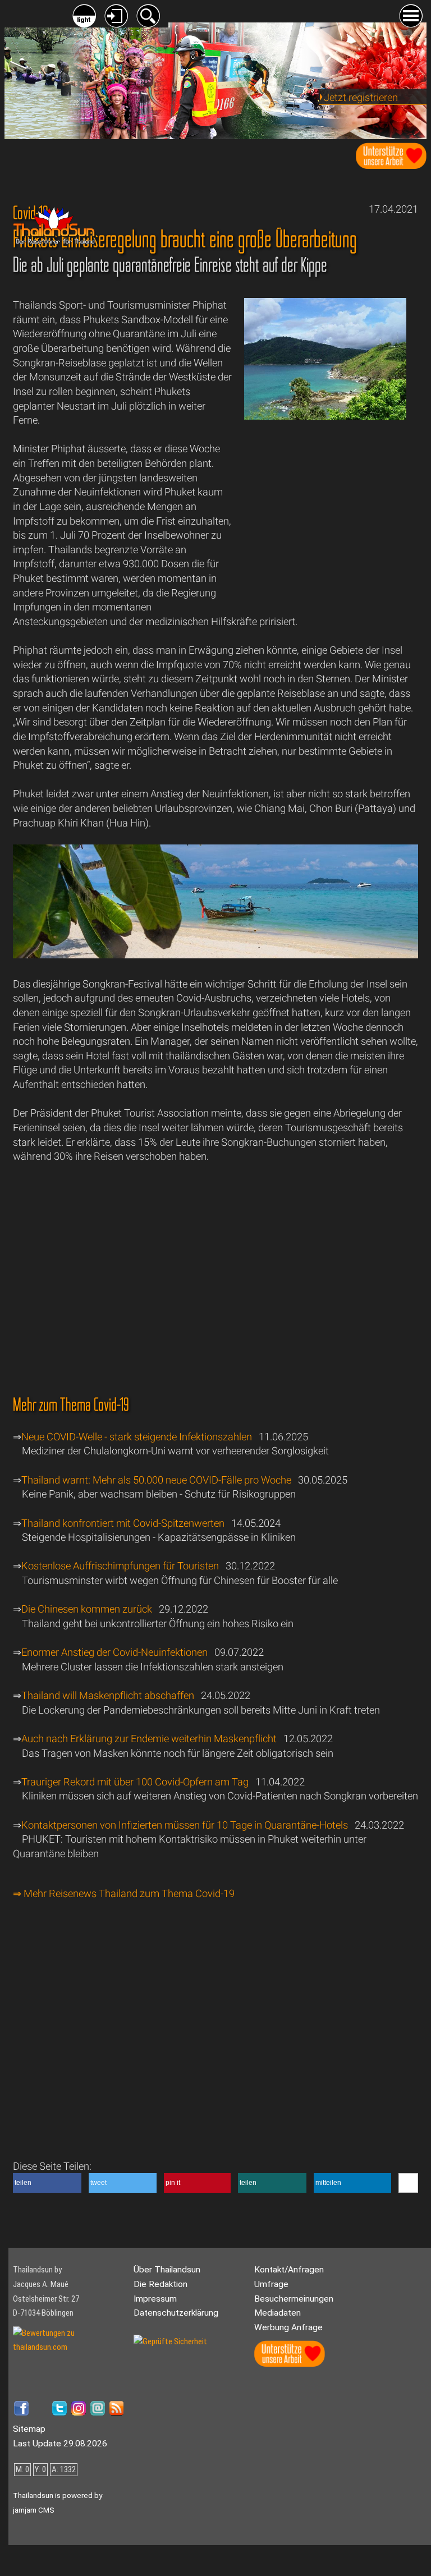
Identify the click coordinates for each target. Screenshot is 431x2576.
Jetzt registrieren (361, 97)
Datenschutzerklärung (176, 2313)
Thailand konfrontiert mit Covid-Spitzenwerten (123, 1523)
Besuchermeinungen (294, 2299)
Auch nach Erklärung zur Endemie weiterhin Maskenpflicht (150, 1739)
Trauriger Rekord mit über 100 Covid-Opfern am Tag (135, 1782)
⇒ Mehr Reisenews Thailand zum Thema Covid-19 (124, 1893)
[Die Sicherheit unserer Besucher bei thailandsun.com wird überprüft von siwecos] (170, 2341)
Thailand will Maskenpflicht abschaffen (108, 1695)
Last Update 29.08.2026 (60, 2444)
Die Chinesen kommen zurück (87, 1609)
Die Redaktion (161, 2284)
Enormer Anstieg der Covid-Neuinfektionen (114, 1652)
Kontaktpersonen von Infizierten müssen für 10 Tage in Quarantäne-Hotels (185, 1825)
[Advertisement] (325, 520)
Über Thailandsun (167, 2270)
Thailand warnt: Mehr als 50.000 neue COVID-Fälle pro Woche (156, 1480)
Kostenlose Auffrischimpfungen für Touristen (120, 1566)
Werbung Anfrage (288, 2327)
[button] (47, 2183)
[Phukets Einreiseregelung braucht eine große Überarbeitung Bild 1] (216, 955)
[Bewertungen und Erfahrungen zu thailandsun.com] (69, 2347)
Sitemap (29, 2429)
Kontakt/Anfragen (289, 2270)
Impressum (155, 2299)
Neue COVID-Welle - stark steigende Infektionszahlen (137, 1437)
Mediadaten (278, 2313)
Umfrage (271, 2284)
